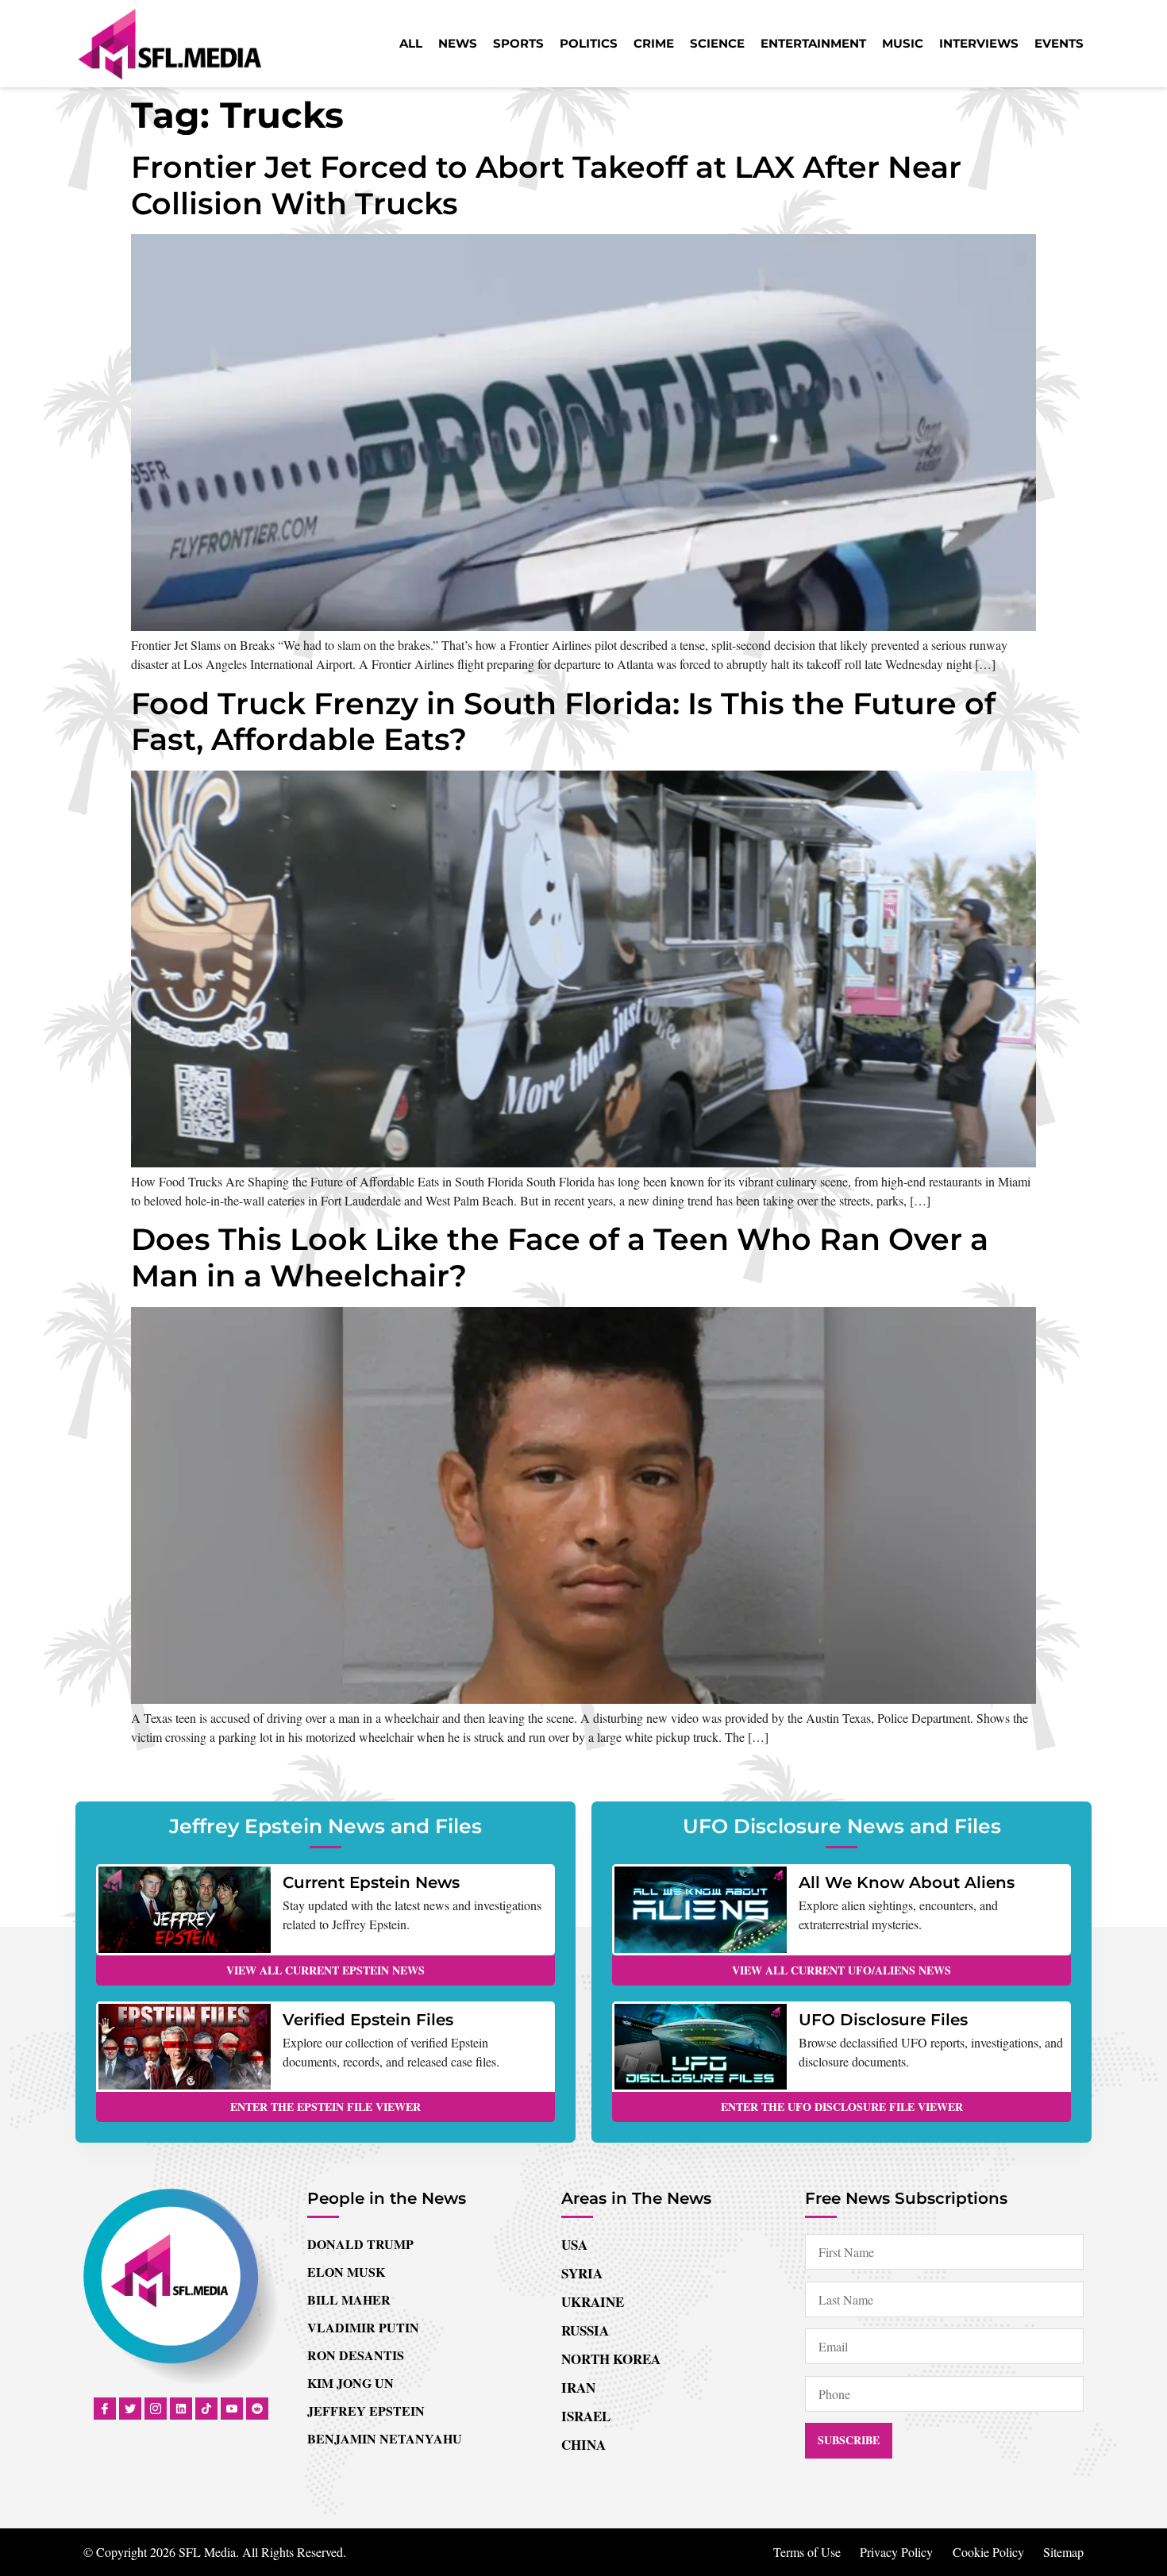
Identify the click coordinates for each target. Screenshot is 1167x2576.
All (411, 43)
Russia (585, 2330)
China (583, 2445)
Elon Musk (346, 2272)
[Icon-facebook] (105, 2409)
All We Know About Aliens (907, 1882)
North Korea (611, 2359)
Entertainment (813, 43)
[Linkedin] (181, 2409)
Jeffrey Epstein (366, 2411)
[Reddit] (257, 2409)
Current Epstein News (371, 1882)
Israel (586, 2416)
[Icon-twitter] (130, 2409)
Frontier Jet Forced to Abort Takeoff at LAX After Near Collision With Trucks (546, 185)
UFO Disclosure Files (883, 2020)
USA (574, 2245)
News (458, 43)
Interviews (979, 43)
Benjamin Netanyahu (385, 2438)
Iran (578, 2388)
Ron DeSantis (356, 2355)
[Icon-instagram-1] (156, 2409)
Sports (518, 43)
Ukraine (593, 2302)
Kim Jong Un (350, 2383)
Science (717, 43)
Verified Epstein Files (368, 2020)
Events (1059, 43)
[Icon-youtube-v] (232, 2409)
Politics (589, 43)
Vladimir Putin (363, 2327)
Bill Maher (349, 2299)
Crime (654, 43)
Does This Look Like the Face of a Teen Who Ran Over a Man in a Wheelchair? (560, 1257)
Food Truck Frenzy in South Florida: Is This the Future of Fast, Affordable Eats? (563, 722)
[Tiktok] (206, 2409)
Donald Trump (360, 2244)
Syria (582, 2273)
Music (903, 43)
